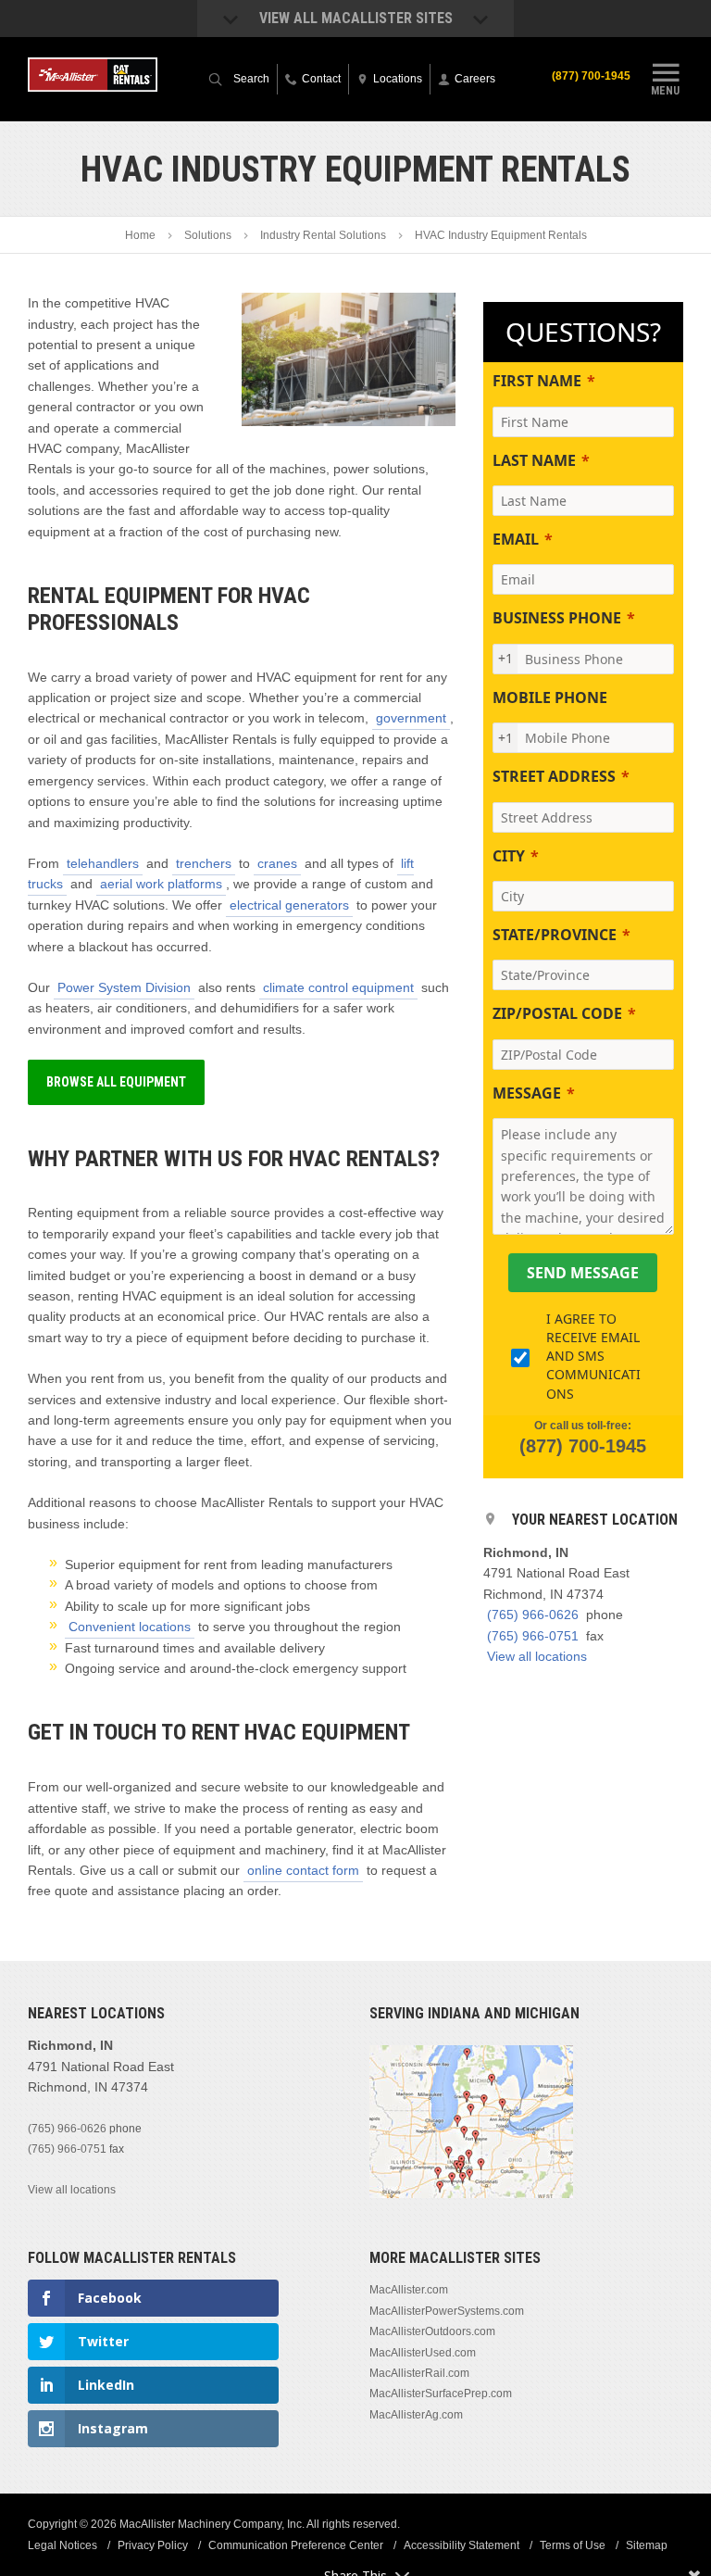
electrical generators (289, 905)
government (411, 718)
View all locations (537, 1656)
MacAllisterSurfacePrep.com (441, 2394)
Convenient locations (130, 1627)
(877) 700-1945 (591, 76)
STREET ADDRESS (554, 776)
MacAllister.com (409, 2290)
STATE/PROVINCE (555, 935)
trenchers (204, 863)
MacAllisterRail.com (419, 2373)
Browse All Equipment (116, 1082)
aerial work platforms (161, 884)
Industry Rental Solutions (323, 235)
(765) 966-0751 (533, 1636)
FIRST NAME (537, 381)
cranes (277, 863)
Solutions (208, 235)
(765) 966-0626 (533, 1615)
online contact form (303, 1870)
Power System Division (124, 987)
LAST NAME (534, 460)
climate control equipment (338, 987)
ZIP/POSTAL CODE (557, 1013)
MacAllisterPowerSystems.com (447, 2311)
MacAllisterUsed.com (423, 2353)
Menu (665, 90)
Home (140, 235)
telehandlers (103, 863)
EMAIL (516, 539)
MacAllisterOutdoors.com (432, 2331)
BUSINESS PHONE (557, 618)
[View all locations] (471, 2194)
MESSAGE (527, 1093)
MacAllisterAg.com (416, 2415)
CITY (509, 856)
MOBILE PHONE (550, 697)
